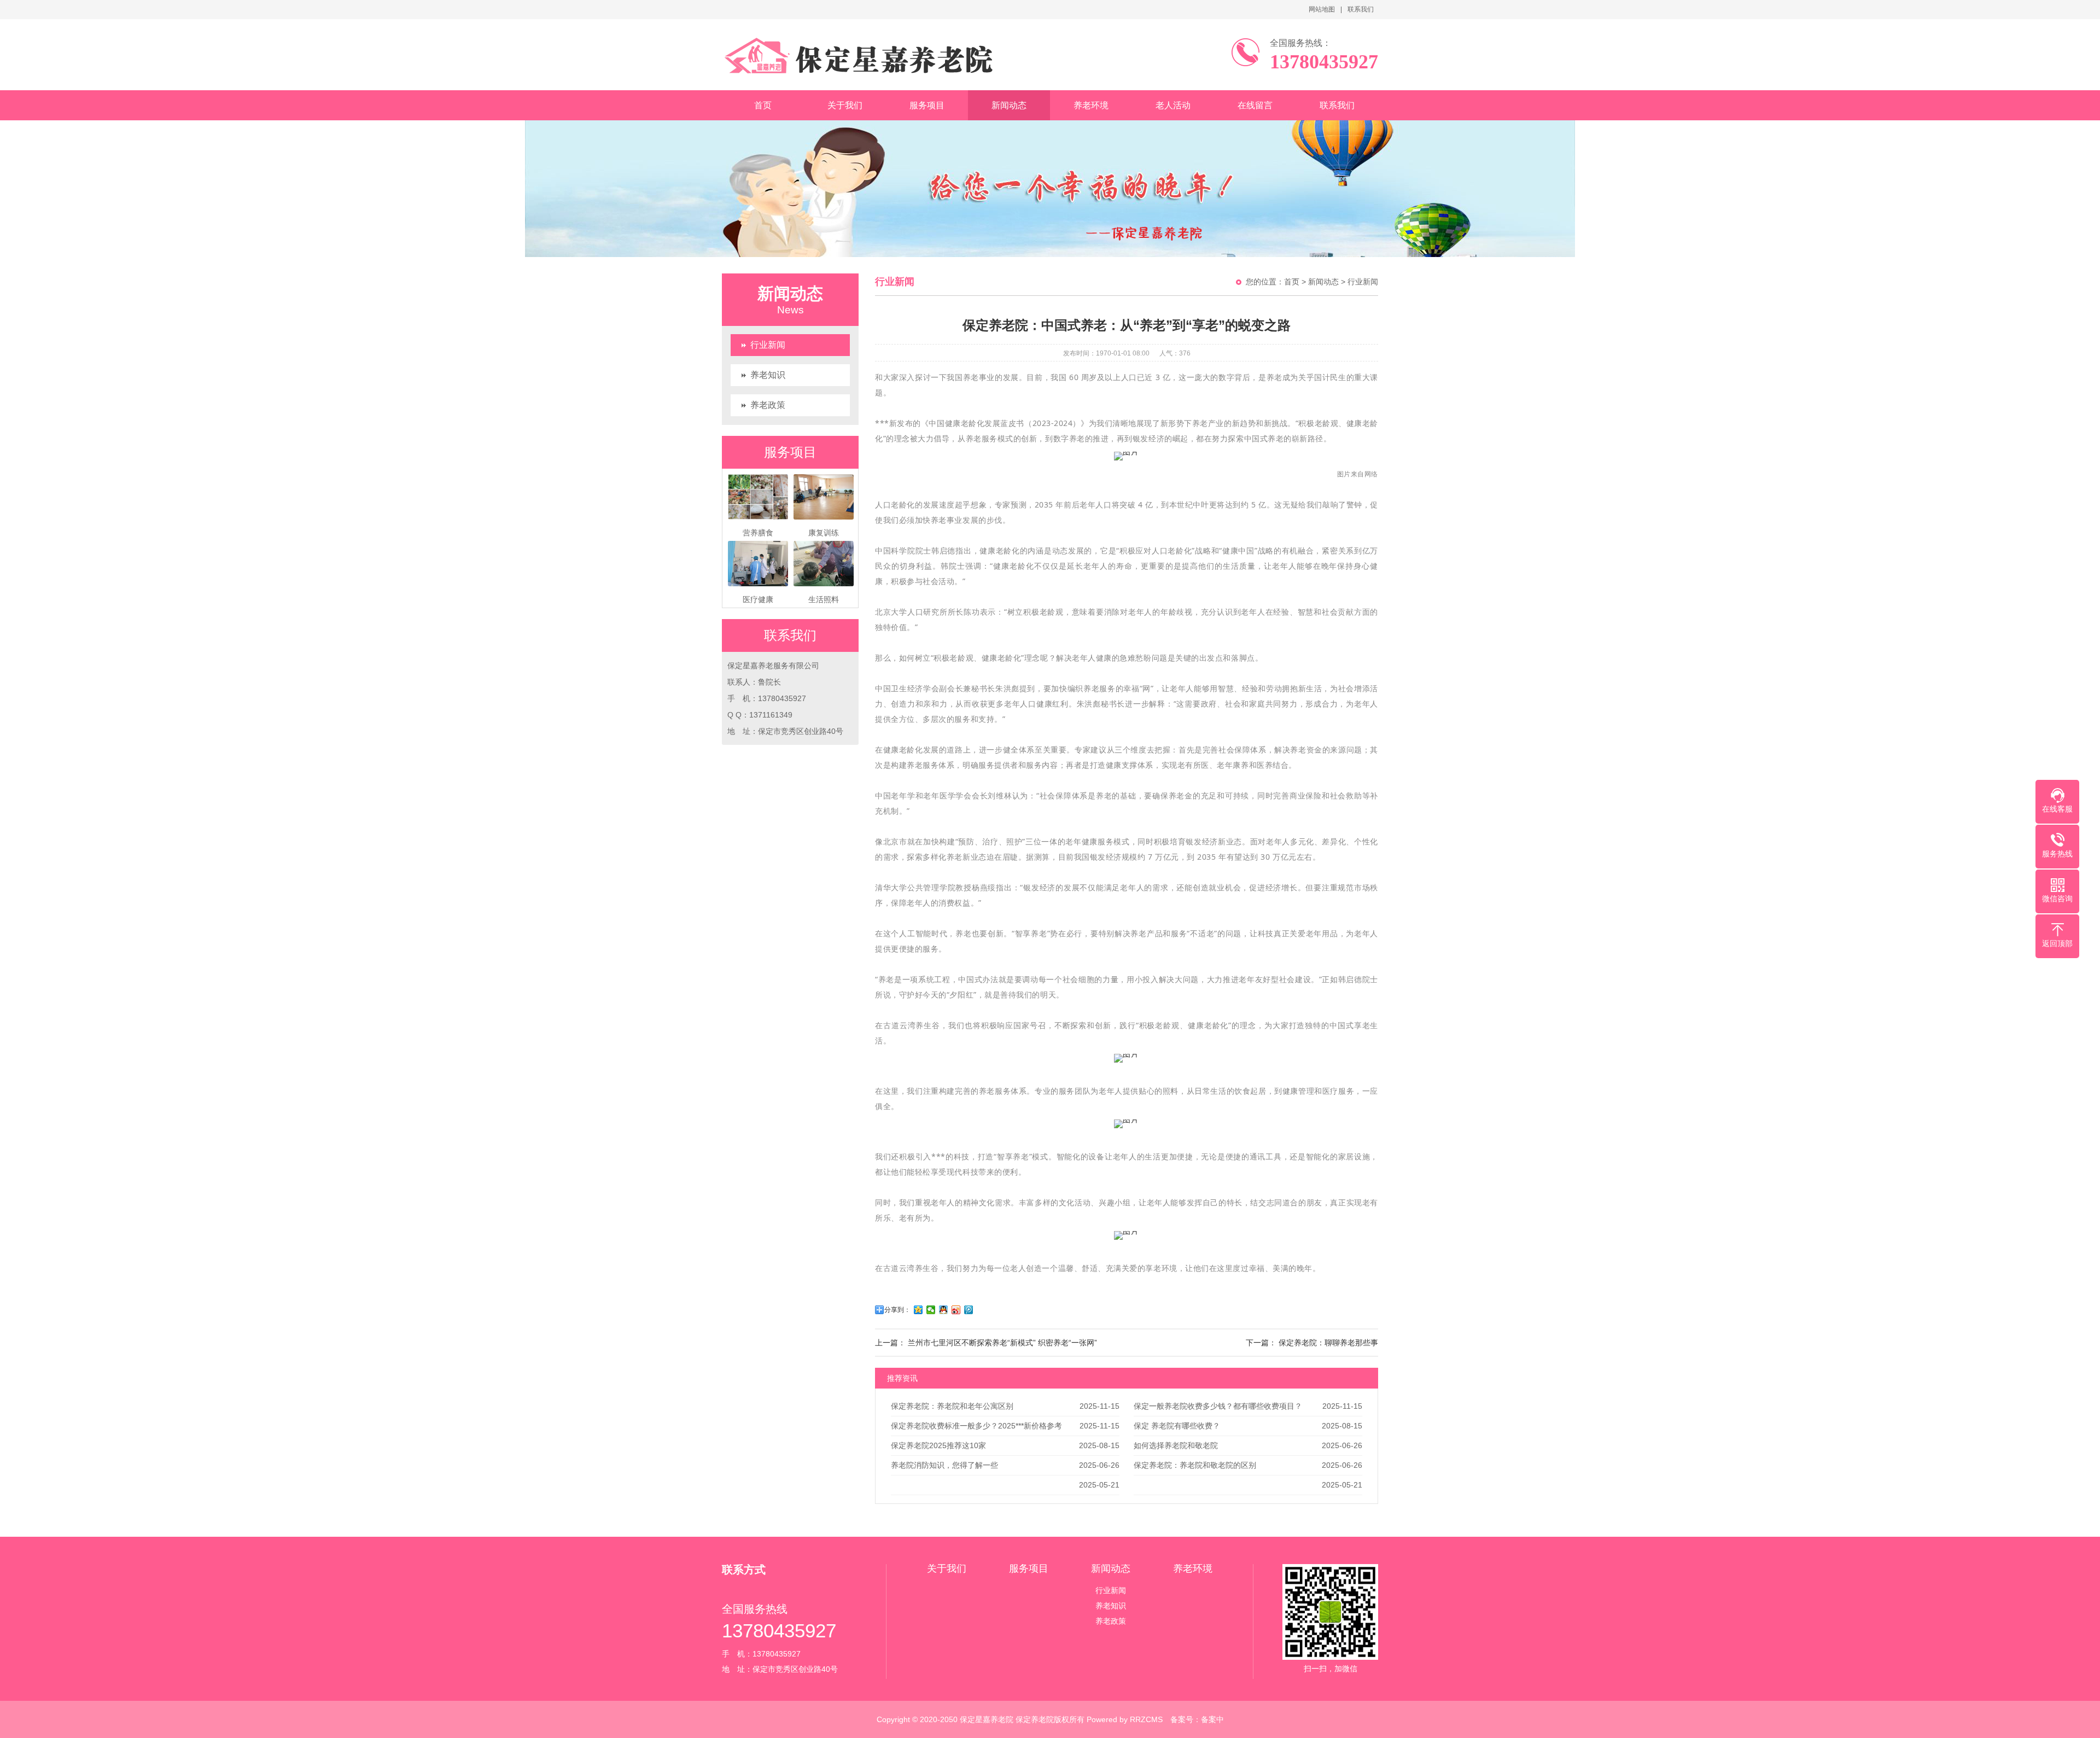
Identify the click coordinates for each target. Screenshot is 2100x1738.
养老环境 (1091, 105)
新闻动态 (1009, 105)
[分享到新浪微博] (956, 1310)
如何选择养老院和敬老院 (1176, 1445)
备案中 (1212, 1719)
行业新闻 (768, 345)
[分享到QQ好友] (944, 1310)
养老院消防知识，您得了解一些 (944, 1465)
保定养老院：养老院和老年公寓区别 (952, 1406)
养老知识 (768, 375)
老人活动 (1173, 105)
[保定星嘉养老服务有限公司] (863, 55)
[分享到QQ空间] (918, 1310)
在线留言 (1255, 105)
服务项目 (927, 105)
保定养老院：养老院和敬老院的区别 (1195, 1465)
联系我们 (1361, 9)
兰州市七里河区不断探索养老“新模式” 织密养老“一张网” (1002, 1343)
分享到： (897, 1310)
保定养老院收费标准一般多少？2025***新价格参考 (976, 1426)
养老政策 (768, 405)
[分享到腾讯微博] (969, 1310)
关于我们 (845, 105)
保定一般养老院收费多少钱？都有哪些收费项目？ (1218, 1406)
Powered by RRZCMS (1124, 1719)
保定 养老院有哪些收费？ (1177, 1426)
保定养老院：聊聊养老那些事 (1328, 1343)
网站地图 (1322, 9)
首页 (763, 105)
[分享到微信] (931, 1310)
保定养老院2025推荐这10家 (938, 1445)
